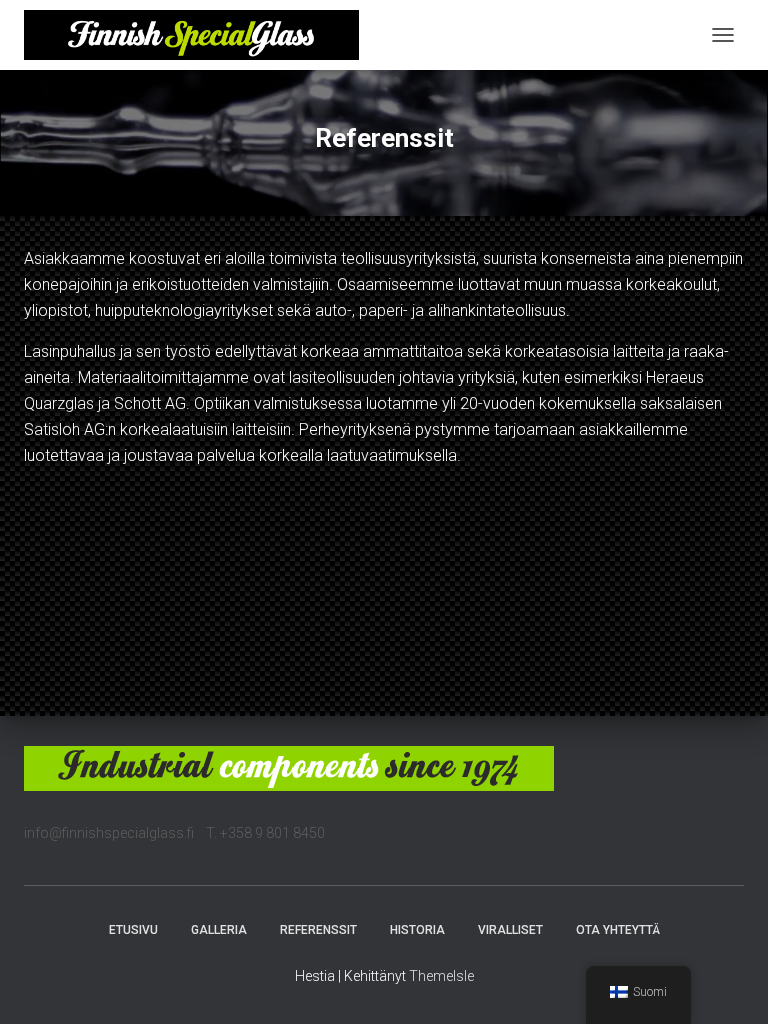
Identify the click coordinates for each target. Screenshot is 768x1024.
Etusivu (133, 930)
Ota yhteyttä (618, 930)
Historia (417, 930)
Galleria (219, 930)
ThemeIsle (441, 976)
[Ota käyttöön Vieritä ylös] (728, 984)
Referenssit (318, 930)
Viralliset (510, 930)
